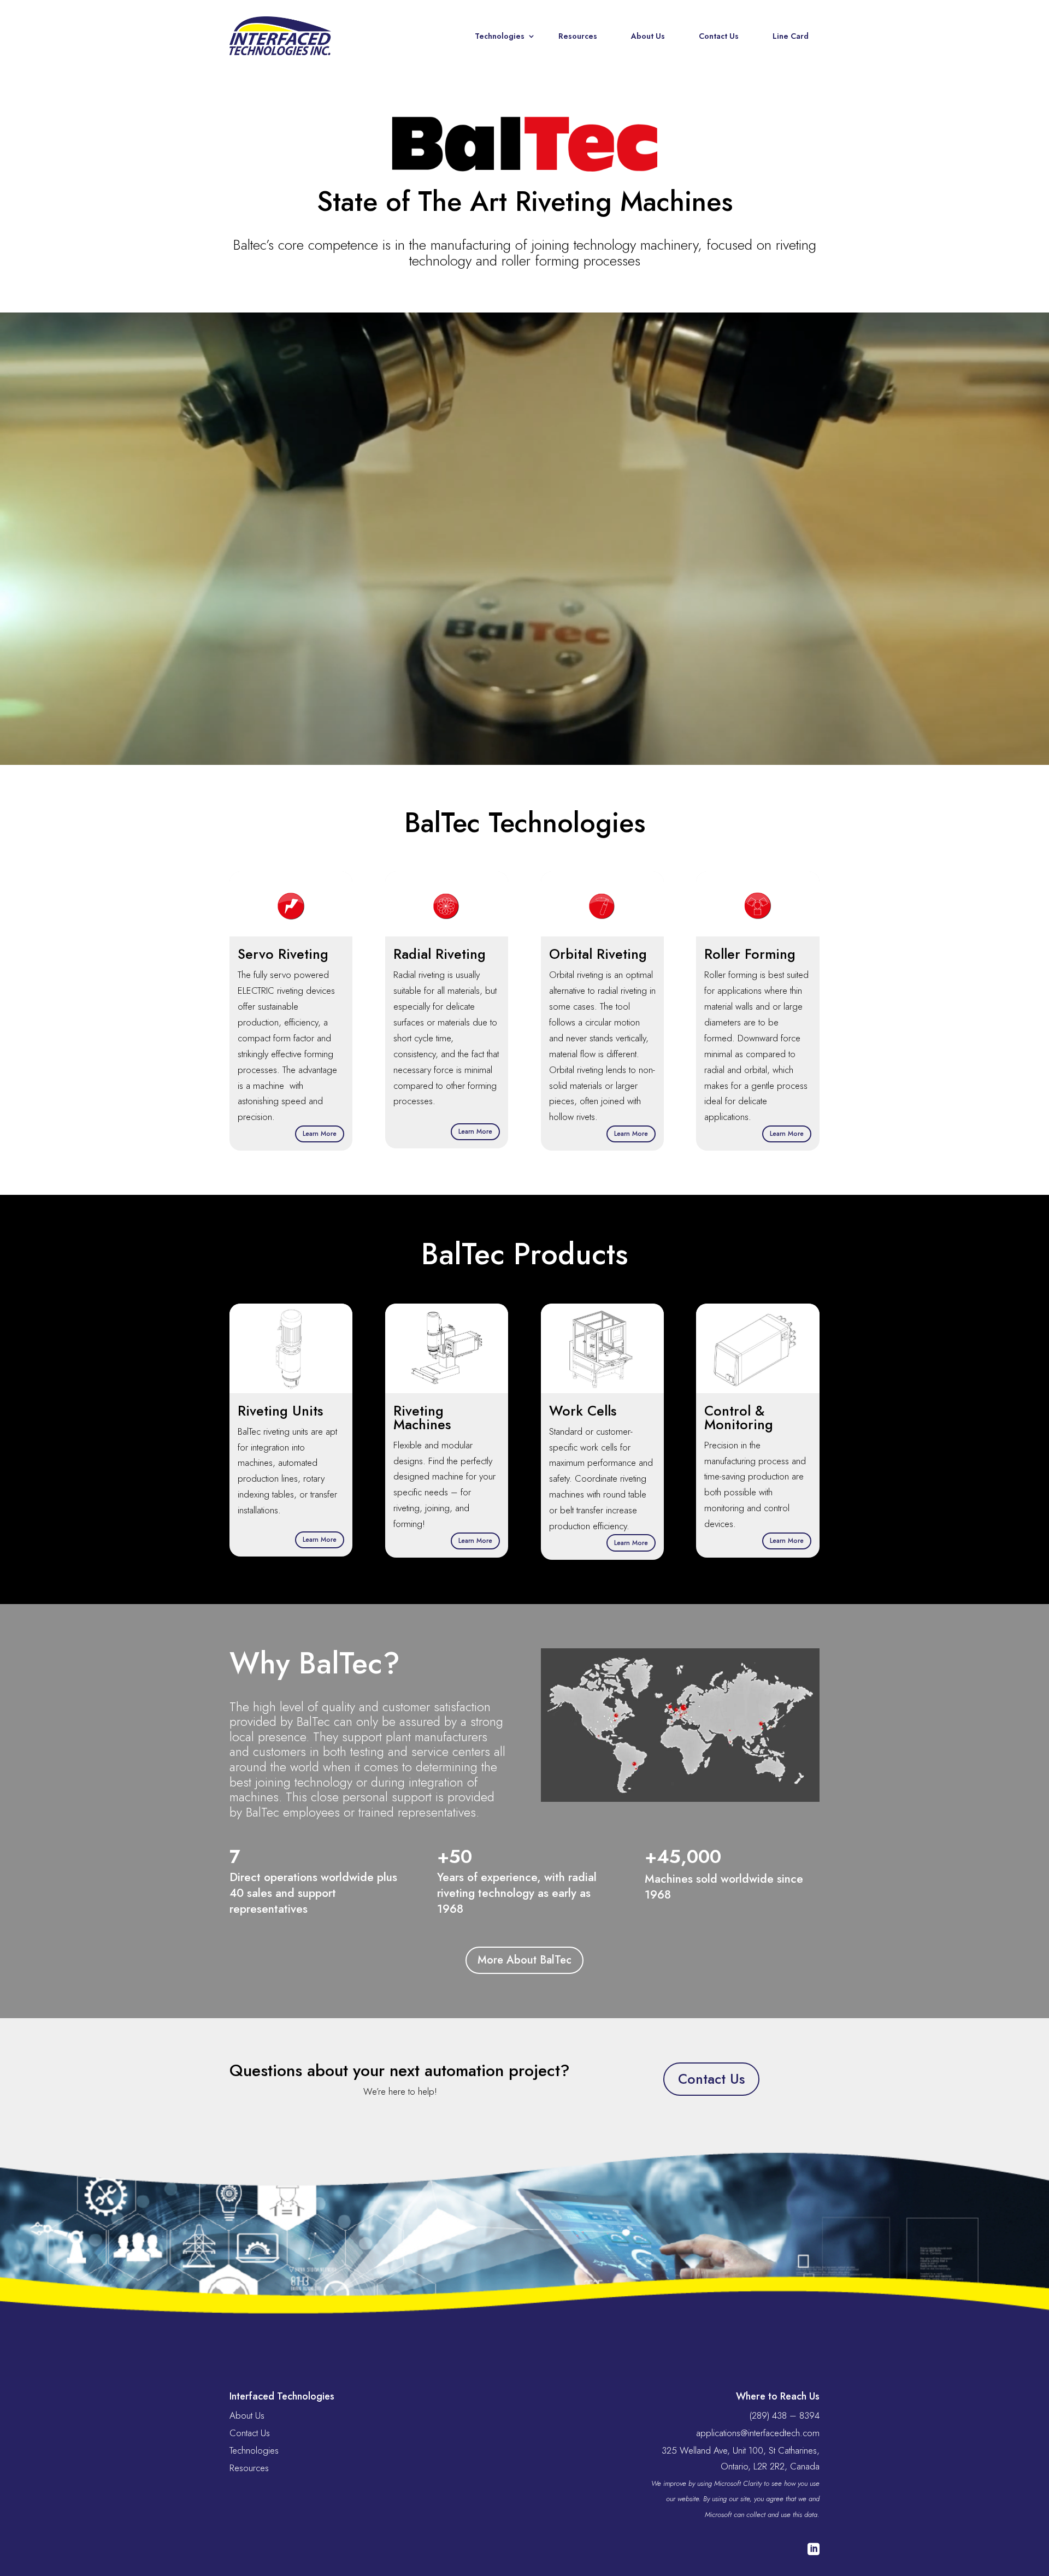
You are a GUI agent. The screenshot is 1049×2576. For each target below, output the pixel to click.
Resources (578, 36)
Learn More (320, 1134)
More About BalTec (524, 1960)
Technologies (500, 36)
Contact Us (719, 36)
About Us (648, 36)
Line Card (791, 36)
